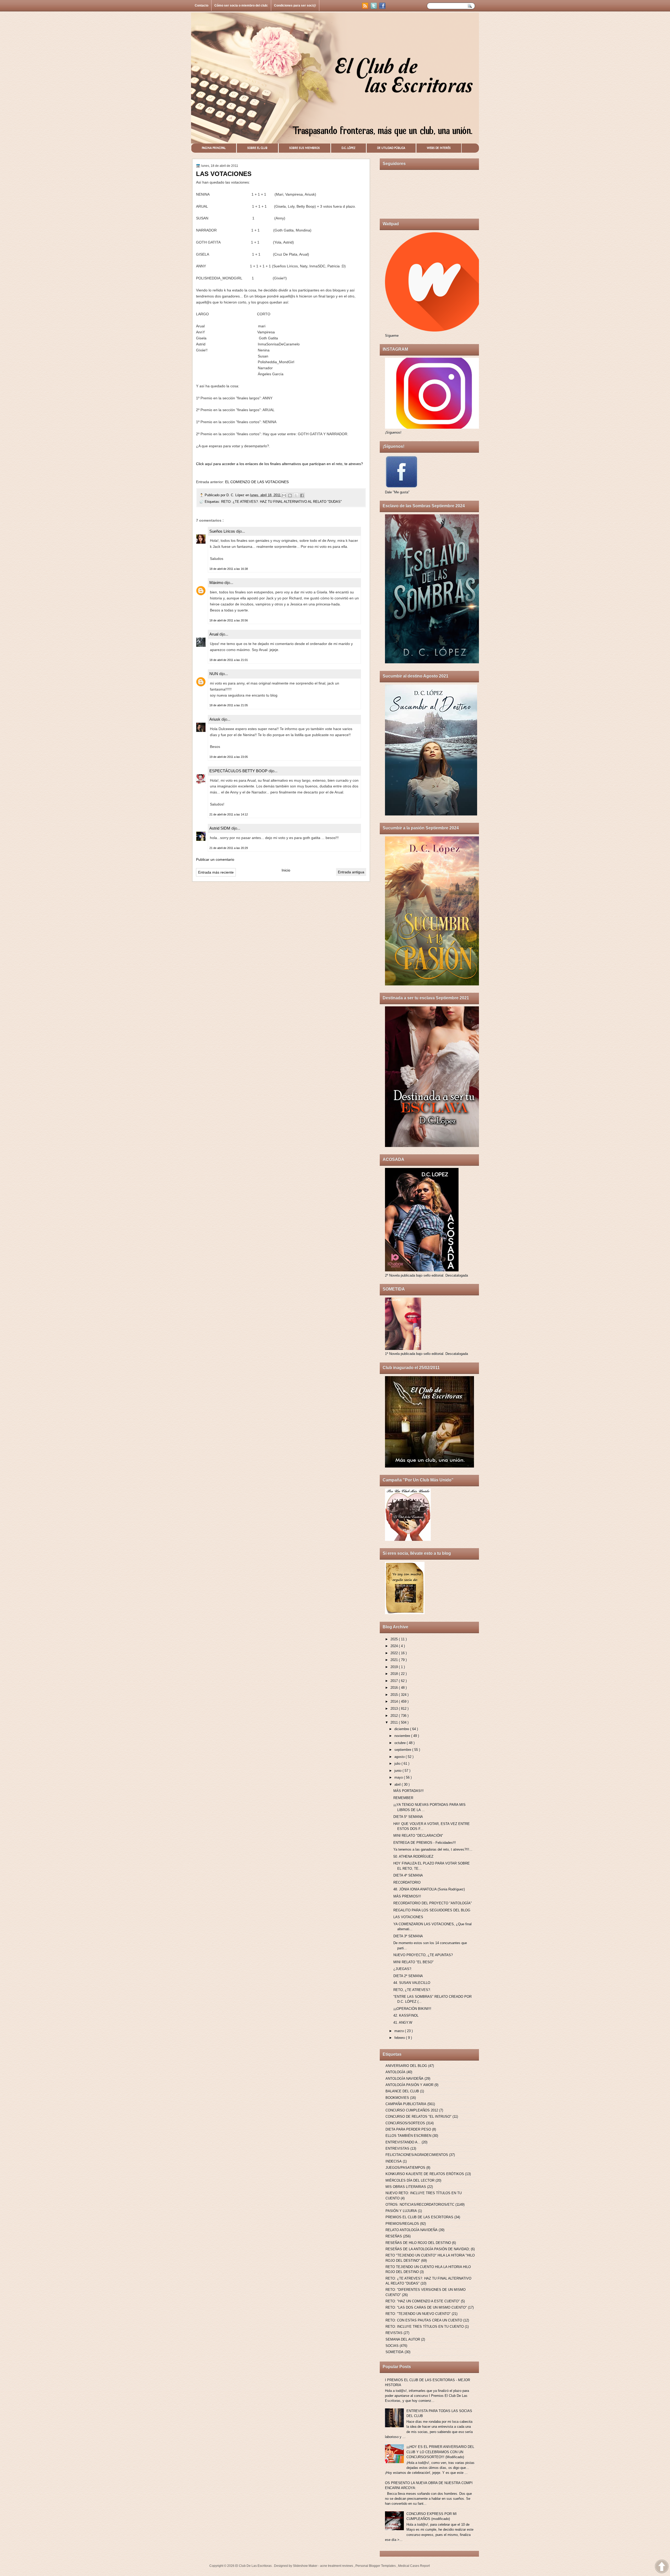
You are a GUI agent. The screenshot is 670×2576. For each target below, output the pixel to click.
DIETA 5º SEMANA (408, 1817)
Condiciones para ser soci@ (295, 5)
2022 (395, 1653)
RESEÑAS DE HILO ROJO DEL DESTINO (418, 2243)
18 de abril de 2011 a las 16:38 (229, 569)
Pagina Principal (214, 148)
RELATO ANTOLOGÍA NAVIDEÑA (412, 2230)
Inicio (286, 870)
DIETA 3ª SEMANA (408, 1936)
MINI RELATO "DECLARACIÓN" (418, 1836)
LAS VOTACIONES (408, 1917)
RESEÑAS (394, 2236)
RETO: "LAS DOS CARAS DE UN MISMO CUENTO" (426, 2307)
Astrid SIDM (220, 828)
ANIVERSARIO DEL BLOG (406, 2066)
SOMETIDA (395, 2352)
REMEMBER (403, 1798)
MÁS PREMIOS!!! (407, 1896)
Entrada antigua (351, 872)
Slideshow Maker (306, 2566)
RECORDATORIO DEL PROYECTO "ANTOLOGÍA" (433, 1903)
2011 (395, 1722)
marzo (400, 2031)
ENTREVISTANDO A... (403, 2142)
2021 (395, 1660)
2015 (395, 1695)
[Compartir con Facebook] (302, 495)
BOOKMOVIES (397, 2098)
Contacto (202, 5)
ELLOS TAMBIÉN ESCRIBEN (408, 2136)
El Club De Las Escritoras (254, 2566)
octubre (401, 1743)
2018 (395, 1674)
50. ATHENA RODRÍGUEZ (413, 1857)
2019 (395, 1667)
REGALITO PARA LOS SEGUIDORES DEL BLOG (432, 1910)
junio (398, 1771)
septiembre (403, 1750)
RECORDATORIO (407, 1882)
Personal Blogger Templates (376, 2566)
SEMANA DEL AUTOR (403, 2339)
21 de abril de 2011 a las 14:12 (229, 814)
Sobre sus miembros (305, 148)
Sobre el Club (257, 148)
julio (398, 1764)
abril (398, 1785)
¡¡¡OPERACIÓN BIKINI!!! (412, 2009)
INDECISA (394, 2161)
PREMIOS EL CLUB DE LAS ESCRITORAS (419, 2217)
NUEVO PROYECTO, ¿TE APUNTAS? (423, 1955)
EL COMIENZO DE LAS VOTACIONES (257, 482)
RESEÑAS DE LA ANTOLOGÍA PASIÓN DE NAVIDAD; (428, 2249)
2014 (395, 1701)
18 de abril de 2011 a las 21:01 (229, 660)
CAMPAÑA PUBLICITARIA (406, 2104)
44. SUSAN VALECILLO (412, 1983)
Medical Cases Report (414, 2566)
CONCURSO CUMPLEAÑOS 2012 (412, 2110)
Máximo (217, 583)
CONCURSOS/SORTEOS (405, 2123)
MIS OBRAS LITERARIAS (406, 2187)
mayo (399, 1777)
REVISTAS (394, 2333)
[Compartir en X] (296, 495)
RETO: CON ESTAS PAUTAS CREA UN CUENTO (424, 2320)
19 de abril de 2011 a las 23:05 (229, 757)
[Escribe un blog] (290, 495)
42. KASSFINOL (406, 2015)
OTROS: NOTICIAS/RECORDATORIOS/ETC (420, 2205)
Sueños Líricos (223, 531)
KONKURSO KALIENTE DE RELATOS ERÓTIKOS (425, 2174)
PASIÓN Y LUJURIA (401, 2211)
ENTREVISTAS (397, 2148)
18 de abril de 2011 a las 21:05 (229, 705)
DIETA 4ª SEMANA (408, 1875)
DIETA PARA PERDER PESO (408, 2129)
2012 (395, 1716)
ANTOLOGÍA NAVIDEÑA (404, 2079)
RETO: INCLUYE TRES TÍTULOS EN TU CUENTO (425, 2327)
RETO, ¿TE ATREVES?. (412, 1990)
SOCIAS (392, 2346)
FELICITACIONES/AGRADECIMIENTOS (417, 2155)
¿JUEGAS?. (403, 1969)
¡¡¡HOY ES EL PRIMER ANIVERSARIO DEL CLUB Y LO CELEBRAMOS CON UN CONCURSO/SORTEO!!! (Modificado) (440, 2452)
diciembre (402, 1729)
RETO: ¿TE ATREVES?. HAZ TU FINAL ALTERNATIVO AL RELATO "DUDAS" (281, 502)
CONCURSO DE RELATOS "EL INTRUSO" (418, 2117)
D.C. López (348, 148)
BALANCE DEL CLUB (402, 2091)
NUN (214, 674)
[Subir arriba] (662, 2567)
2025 (395, 1639)
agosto (400, 1757)
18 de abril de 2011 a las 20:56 (229, 620)
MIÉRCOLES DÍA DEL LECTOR (410, 2180)
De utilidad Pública (391, 148)
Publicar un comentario (215, 859)
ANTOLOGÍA (395, 2072)
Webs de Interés (439, 148)
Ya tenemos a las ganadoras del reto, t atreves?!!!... (433, 1849)
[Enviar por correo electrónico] (284, 495)
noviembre (403, 1736)
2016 (395, 1688)
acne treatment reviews (337, 2566)
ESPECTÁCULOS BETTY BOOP (239, 771)
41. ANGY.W (403, 2023)
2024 (395, 1646)
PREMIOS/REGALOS (402, 2224)
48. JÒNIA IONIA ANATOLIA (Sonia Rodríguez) (429, 1889)
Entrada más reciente (216, 872)
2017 (395, 1681)
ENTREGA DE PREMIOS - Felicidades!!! (425, 1843)
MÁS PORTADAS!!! (409, 1791)
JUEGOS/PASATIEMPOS (405, 2168)
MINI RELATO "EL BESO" (414, 1962)
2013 (395, 1709)
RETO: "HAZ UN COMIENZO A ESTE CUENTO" (423, 2301)
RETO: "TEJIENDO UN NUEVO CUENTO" (418, 2314)
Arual (214, 634)
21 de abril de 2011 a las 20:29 (229, 848)
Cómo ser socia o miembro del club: (241, 5)
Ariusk (215, 719)
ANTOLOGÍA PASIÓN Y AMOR (409, 2085)
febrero (400, 2038)
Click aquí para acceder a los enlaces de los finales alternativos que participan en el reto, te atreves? (280, 464)
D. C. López (236, 495)
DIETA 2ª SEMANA (408, 1976)
